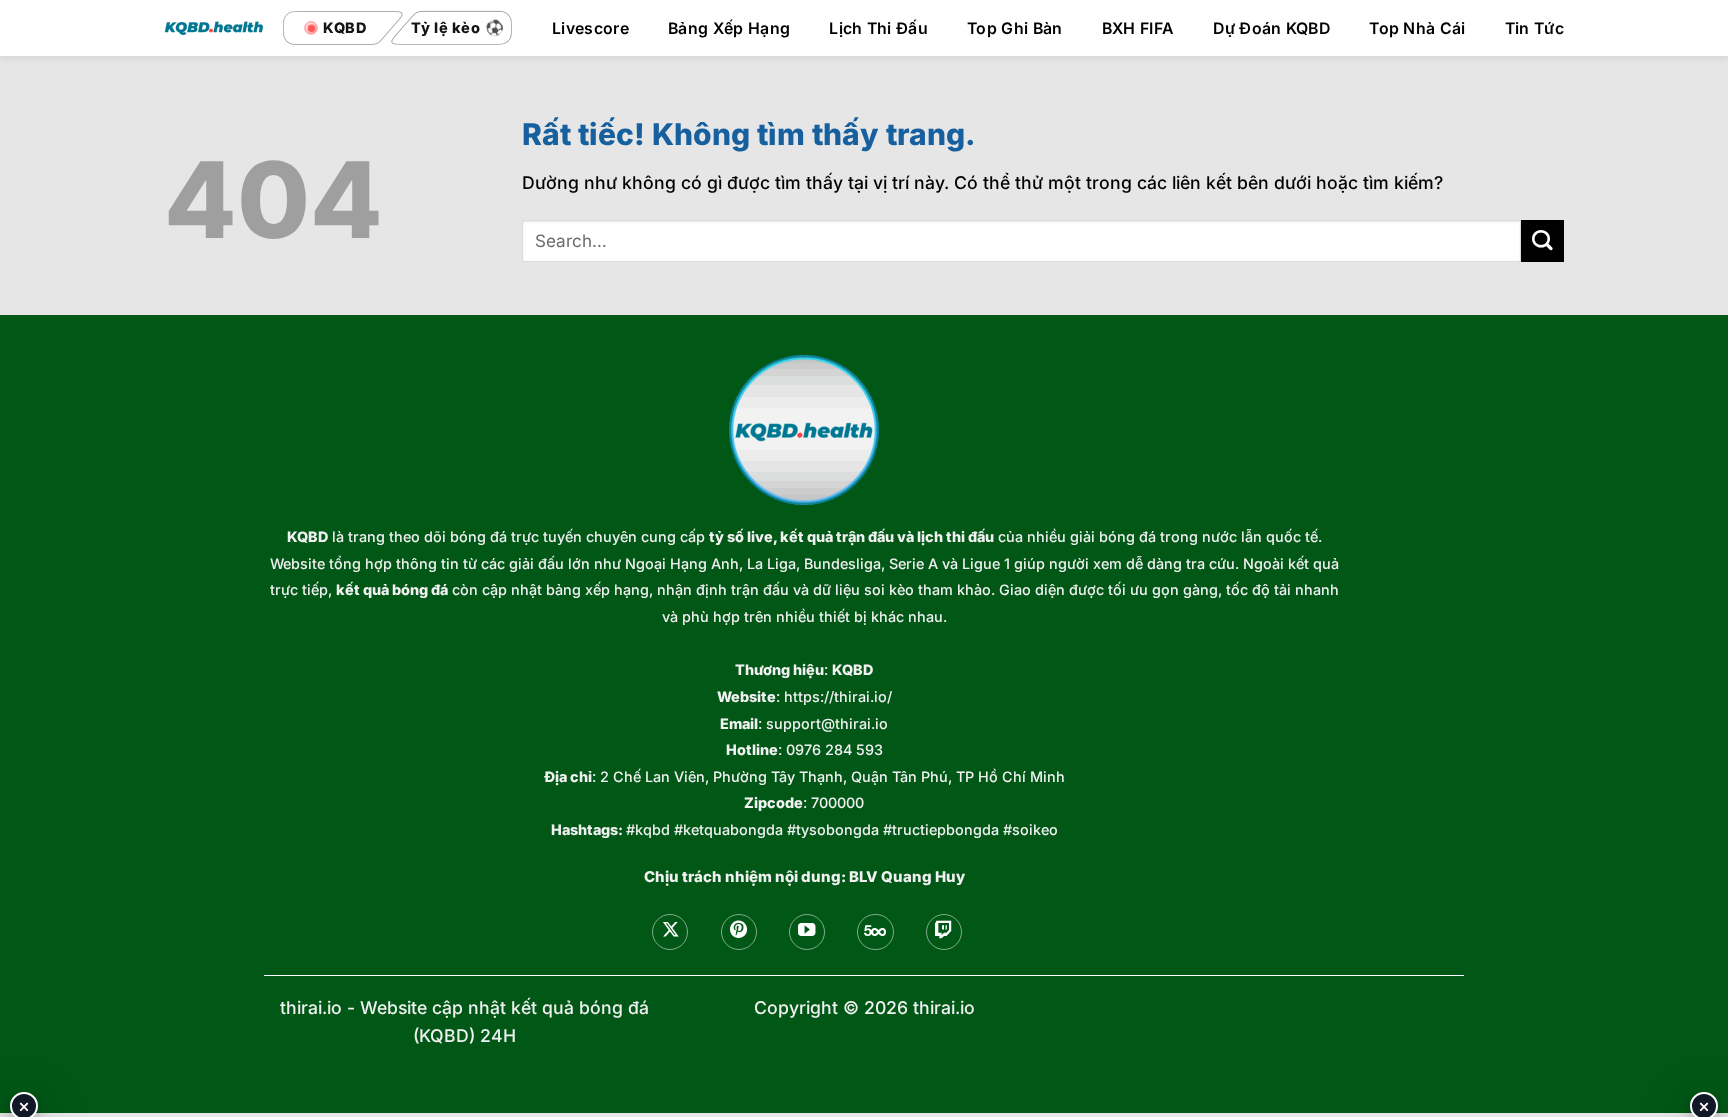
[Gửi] (1542, 241)
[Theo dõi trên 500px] (875, 932)
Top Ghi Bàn (1015, 29)
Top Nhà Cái (1417, 29)
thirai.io (311, 1007)
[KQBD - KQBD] (214, 27)
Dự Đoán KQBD (1271, 29)
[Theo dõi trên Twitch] (944, 932)
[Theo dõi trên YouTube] (807, 932)
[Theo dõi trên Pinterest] (739, 932)
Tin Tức (1534, 29)
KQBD (307, 536)
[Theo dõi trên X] (670, 932)
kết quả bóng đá (392, 589)
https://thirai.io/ (838, 696)
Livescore (590, 29)
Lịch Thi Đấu (878, 29)
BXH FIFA (1138, 29)
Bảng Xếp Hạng (729, 29)
